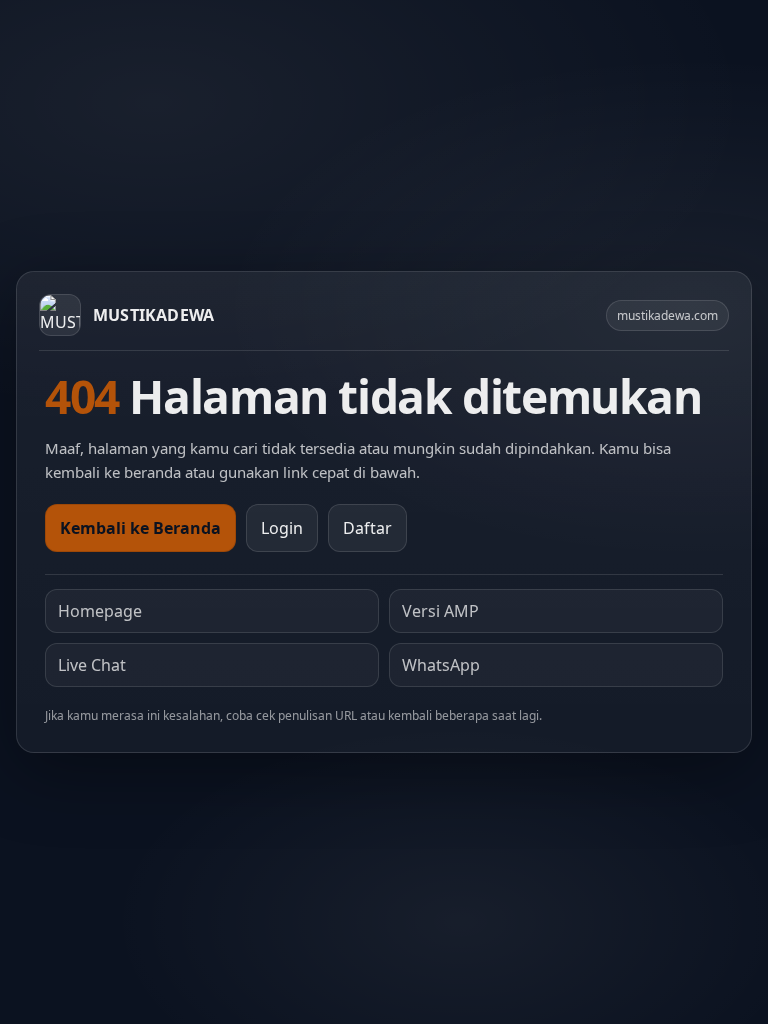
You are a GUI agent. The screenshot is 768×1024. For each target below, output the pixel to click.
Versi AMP (440, 611)
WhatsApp (441, 665)
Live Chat (92, 665)
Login (282, 528)
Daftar (367, 528)
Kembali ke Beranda (140, 528)
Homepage (100, 611)
